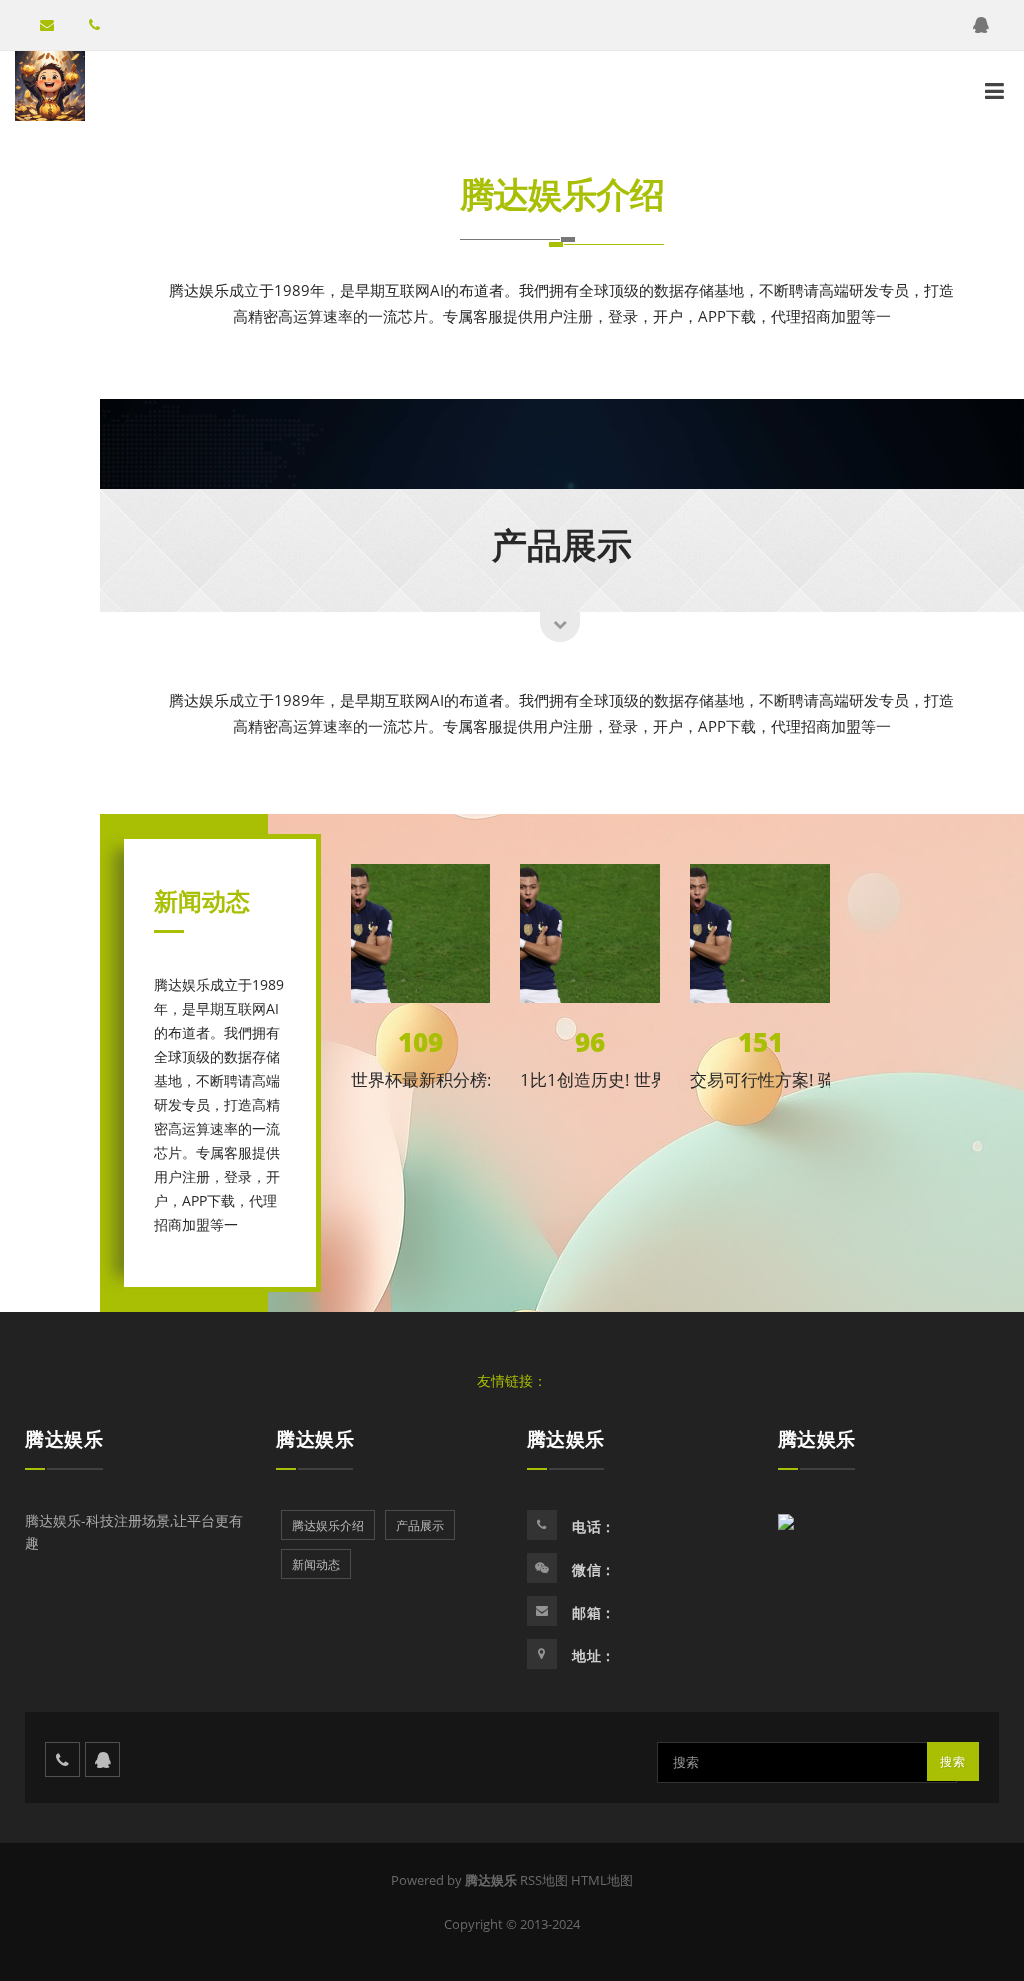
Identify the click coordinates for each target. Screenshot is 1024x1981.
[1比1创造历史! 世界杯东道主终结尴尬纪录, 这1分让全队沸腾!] (590, 934)
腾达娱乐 (64, 1439)
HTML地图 (602, 1880)
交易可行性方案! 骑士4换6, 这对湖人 (827, 1079)
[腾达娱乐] (50, 86)
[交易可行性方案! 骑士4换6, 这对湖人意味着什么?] (760, 934)
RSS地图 (544, 1880)
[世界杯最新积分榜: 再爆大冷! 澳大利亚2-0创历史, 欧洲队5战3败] (421, 934)
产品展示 (562, 544)
